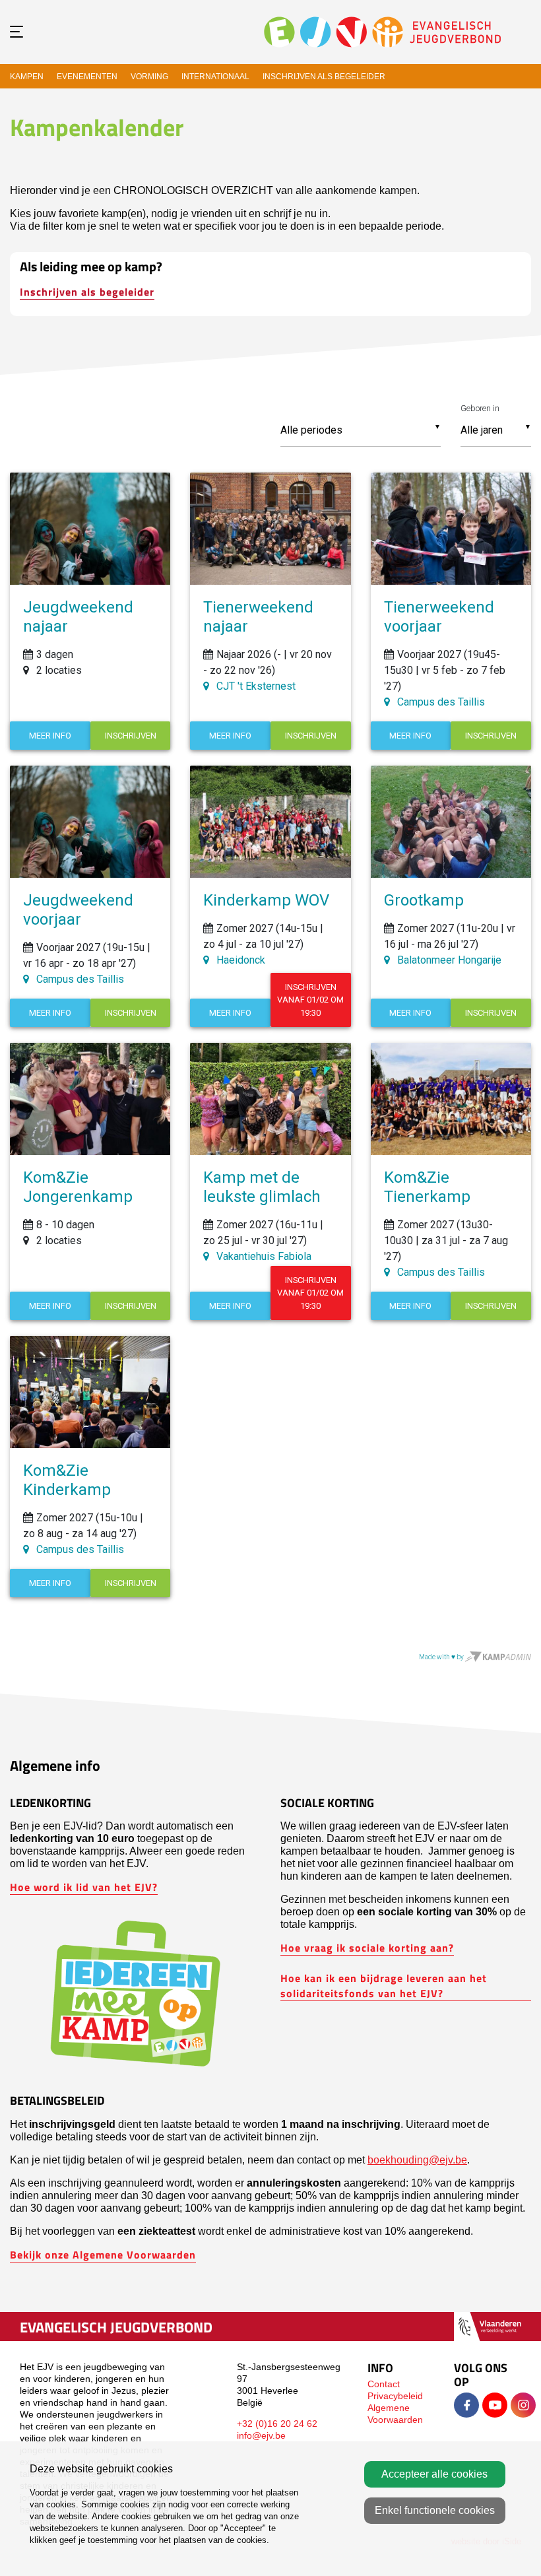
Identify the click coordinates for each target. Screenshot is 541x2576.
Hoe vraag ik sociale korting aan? (367, 1947)
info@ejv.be (261, 2435)
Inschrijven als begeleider (87, 291)
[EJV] (383, 31)
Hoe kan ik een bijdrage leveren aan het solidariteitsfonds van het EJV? (384, 1985)
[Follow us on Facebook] (466, 2405)
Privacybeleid (395, 2396)
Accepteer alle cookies (434, 2474)
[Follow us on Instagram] (523, 2405)
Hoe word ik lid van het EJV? (84, 1887)
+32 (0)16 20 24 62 (277, 2424)
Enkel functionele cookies (435, 2510)
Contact (384, 2384)
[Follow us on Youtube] (495, 2405)
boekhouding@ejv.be (417, 2160)
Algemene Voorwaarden (395, 2414)
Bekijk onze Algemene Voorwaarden (103, 2254)
